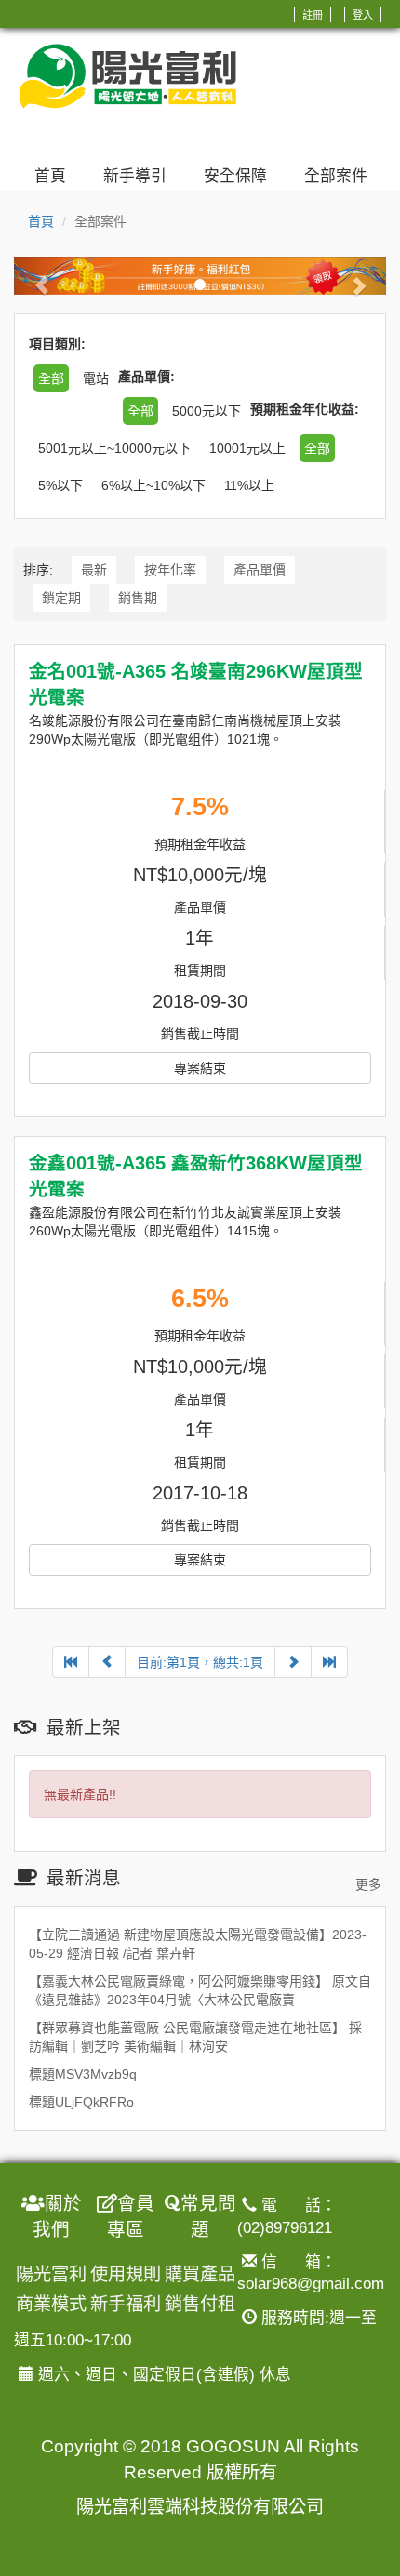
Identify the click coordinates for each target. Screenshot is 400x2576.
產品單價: (147, 376)
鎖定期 (61, 598)
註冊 (313, 15)
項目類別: (57, 344)
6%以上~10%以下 (153, 485)
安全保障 (235, 176)
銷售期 (138, 598)
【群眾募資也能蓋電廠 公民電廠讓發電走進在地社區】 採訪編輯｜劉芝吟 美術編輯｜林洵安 (195, 2037)
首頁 (50, 176)
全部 (317, 448)
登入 (363, 15)
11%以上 (249, 485)
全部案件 (336, 176)
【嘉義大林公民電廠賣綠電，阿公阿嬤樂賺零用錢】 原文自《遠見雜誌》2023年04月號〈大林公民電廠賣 (200, 1990)
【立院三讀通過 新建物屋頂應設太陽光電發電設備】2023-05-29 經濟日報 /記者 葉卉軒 (198, 1944)
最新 (94, 570)
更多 (368, 1884)
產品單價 (260, 570)
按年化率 (170, 570)
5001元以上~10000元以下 (114, 448)
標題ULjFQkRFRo (81, 2102)
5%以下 (60, 485)
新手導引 (135, 176)
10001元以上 (247, 448)
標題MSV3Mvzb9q (83, 2074)
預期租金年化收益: (305, 409)
